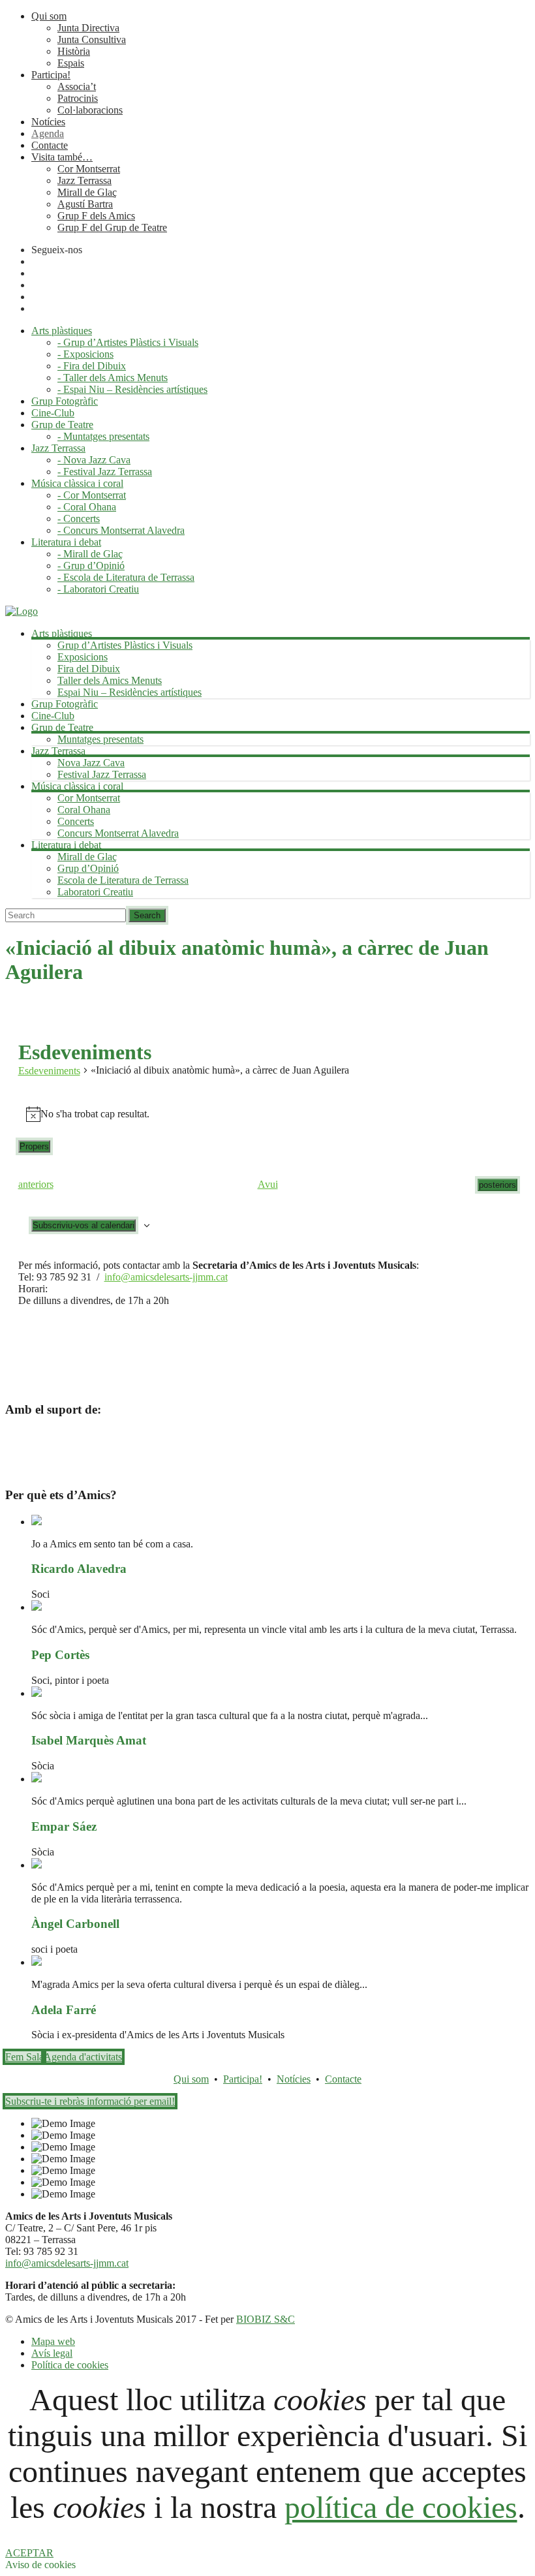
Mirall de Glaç (87, 192)
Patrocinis (78, 98)
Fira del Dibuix (89, 669)
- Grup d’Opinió (91, 566)
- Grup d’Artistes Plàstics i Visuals (128, 342)
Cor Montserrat (89, 169)
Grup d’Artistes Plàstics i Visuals (125, 645)
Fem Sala (24, 2057)
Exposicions (83, 657)
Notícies (48, 122)
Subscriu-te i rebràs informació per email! (90, 2101)
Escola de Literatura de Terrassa (123, 880)
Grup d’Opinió (88, 868)
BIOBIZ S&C (266, 2319)
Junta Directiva (88, 28)
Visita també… (62, 157)
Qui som (49, 16)
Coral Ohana (84, 810)
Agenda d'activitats (83, 2057)
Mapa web (53, 2341)
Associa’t (77, 86)
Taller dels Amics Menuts (110, 680)
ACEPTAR (29, 2553)
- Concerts (79, 519)
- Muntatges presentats (103, 436)
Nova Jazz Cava (91, 763)
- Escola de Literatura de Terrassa (126, 577)
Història (74, 51)
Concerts (76, 821)
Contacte (50, 145)
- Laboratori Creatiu (98, 589)
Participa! (51, 75)
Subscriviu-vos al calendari (84, 1225)
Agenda (48, 133)
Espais (71, 63)
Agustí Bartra (85, 204)
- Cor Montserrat (92, 495)
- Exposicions (85, 354)
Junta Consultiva (92, 39)
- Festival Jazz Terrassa (105, 472)
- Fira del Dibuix (92, 366)
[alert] (268, 1114)
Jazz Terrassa (84, 180)
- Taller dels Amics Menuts (113, 378)
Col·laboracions (90, 110)
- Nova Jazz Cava (94, 460)
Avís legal (52, 2353)
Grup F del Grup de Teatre (112, 227)
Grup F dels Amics (96, 216)
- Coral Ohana (87, 507)
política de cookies (401, 2507)
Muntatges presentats (100, 739)
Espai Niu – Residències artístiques (130, 692)
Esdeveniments (49, 1071)
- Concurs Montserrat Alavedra (121, 530)
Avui (268, 1184)
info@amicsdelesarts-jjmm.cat (166, 1277)
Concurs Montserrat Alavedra (118, 833)
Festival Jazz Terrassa (102, 774)
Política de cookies (70, 2365)
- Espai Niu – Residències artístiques (132, 389)
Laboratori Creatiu (95, 892)
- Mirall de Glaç (90, 554)
